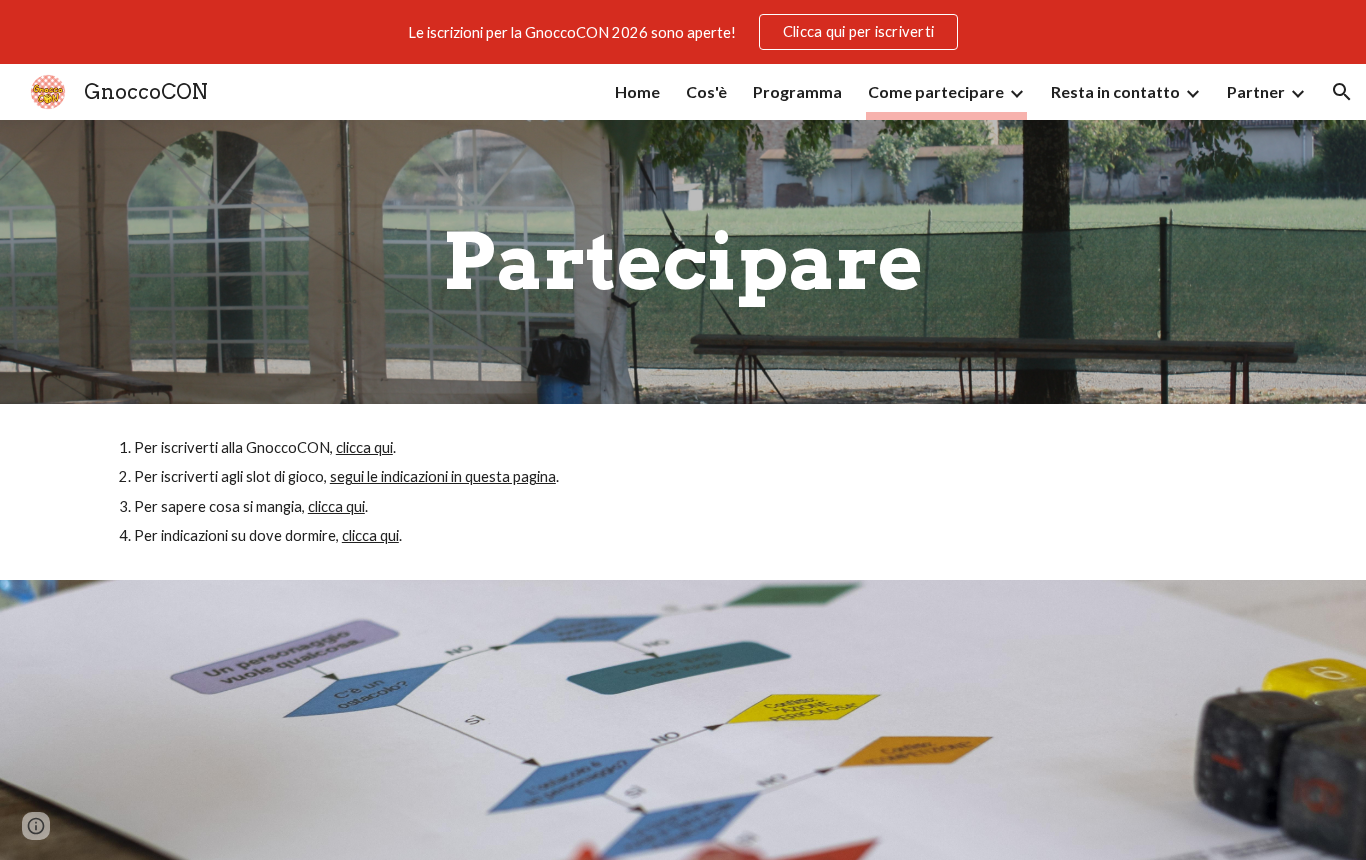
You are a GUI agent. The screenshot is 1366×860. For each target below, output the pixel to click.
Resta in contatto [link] (1115, 91)
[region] (683, 32)
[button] (1342, 92)
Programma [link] (797, 91)
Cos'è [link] (706, 91)
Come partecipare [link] (936, 91)
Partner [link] (1256, 91)
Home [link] (637, 91)
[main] (683, 262)
